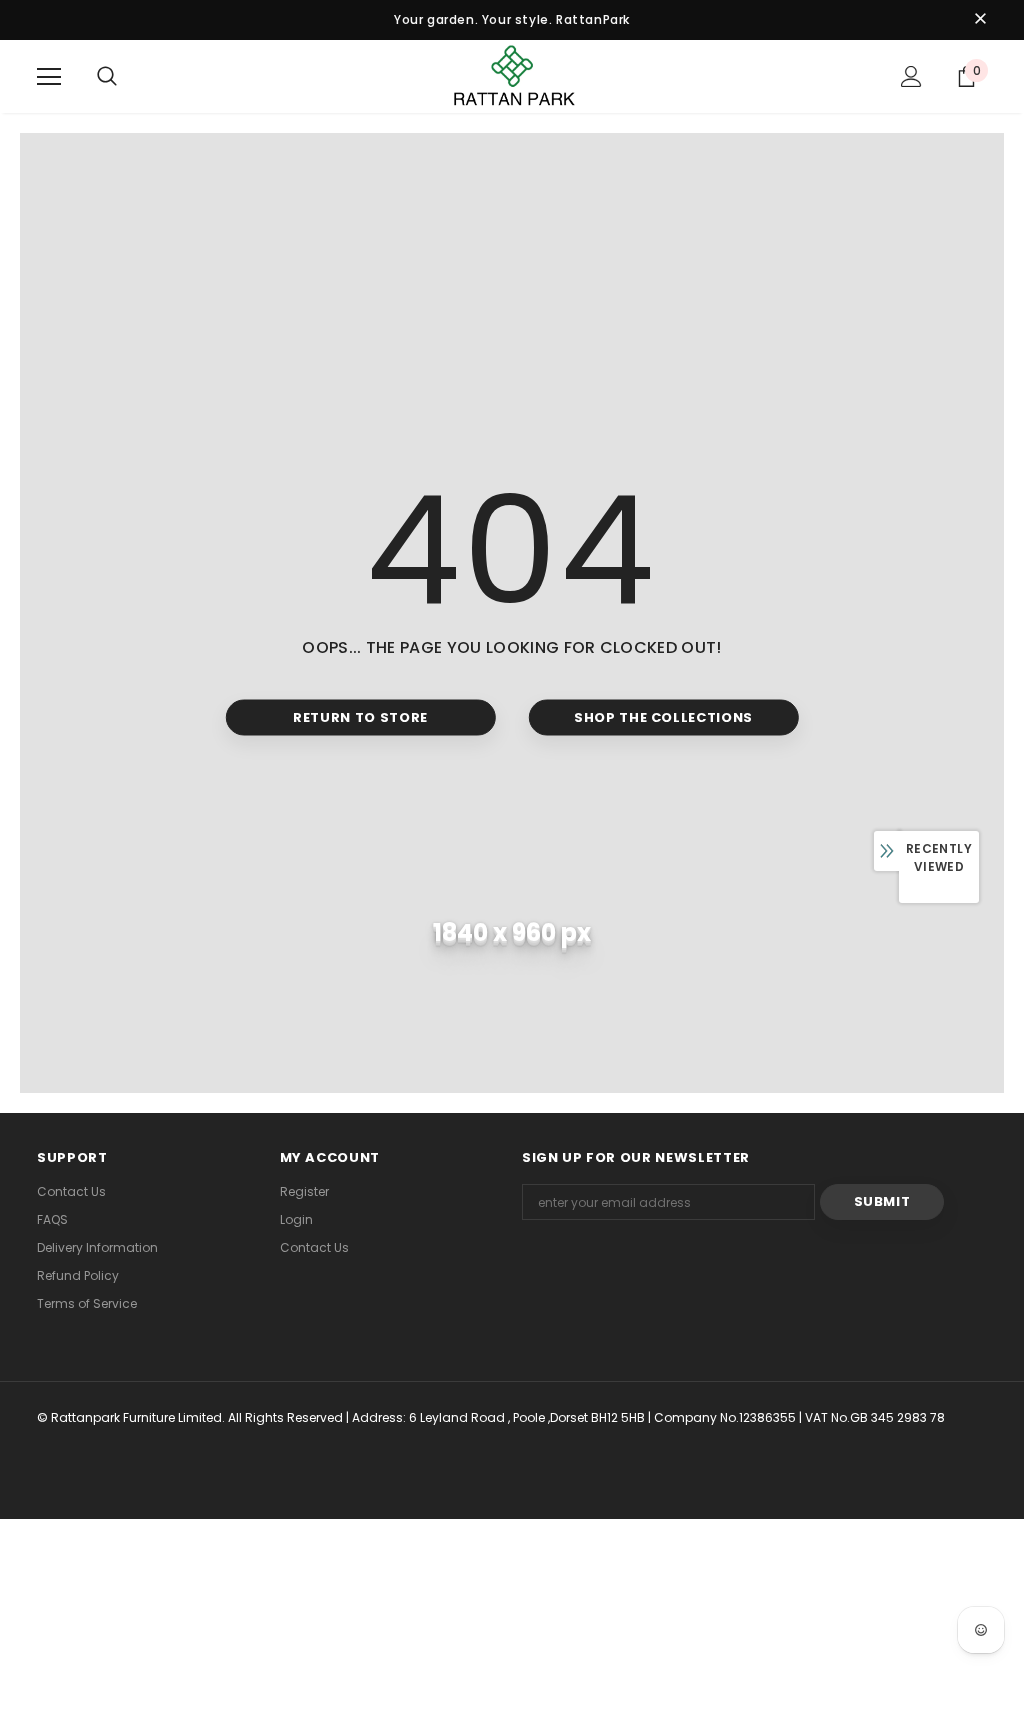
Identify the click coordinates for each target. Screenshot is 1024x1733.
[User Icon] (911, 76)
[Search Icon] (107, 77)
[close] (980, 20)
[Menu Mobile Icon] (49, 77)
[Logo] (512, 75)
